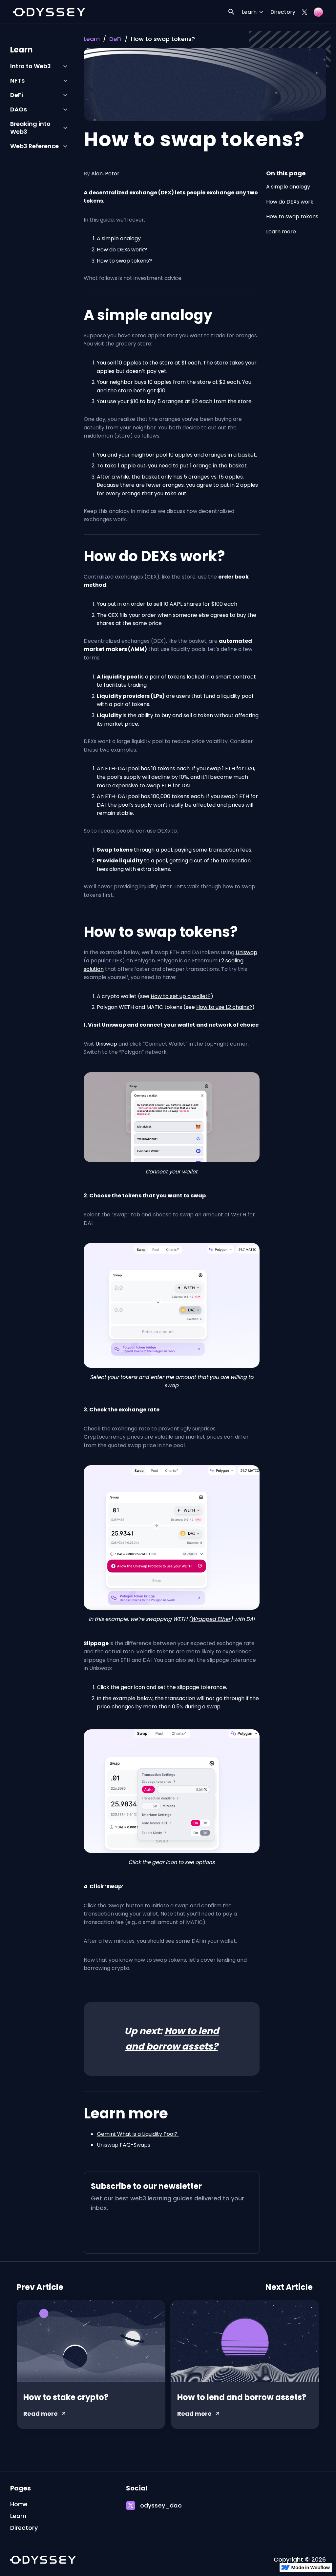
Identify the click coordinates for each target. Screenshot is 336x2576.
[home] (49, 12)
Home (19, 2504)
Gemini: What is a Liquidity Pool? (138, 2134)
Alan (97, 174)
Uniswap (246, 952)
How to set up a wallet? (181, 996)
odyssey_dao (161, 2506)
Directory (283, 12)
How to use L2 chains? (224, 1007)
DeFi (115, 39)
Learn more (281, 232)
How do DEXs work (290, 202)
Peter (112, 174)
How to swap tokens (292, 216)
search (231, 12)
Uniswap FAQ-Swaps (124, 2145)
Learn (92, 39)
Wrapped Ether (211, 1619)
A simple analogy (288, 187)
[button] (253, 13)
